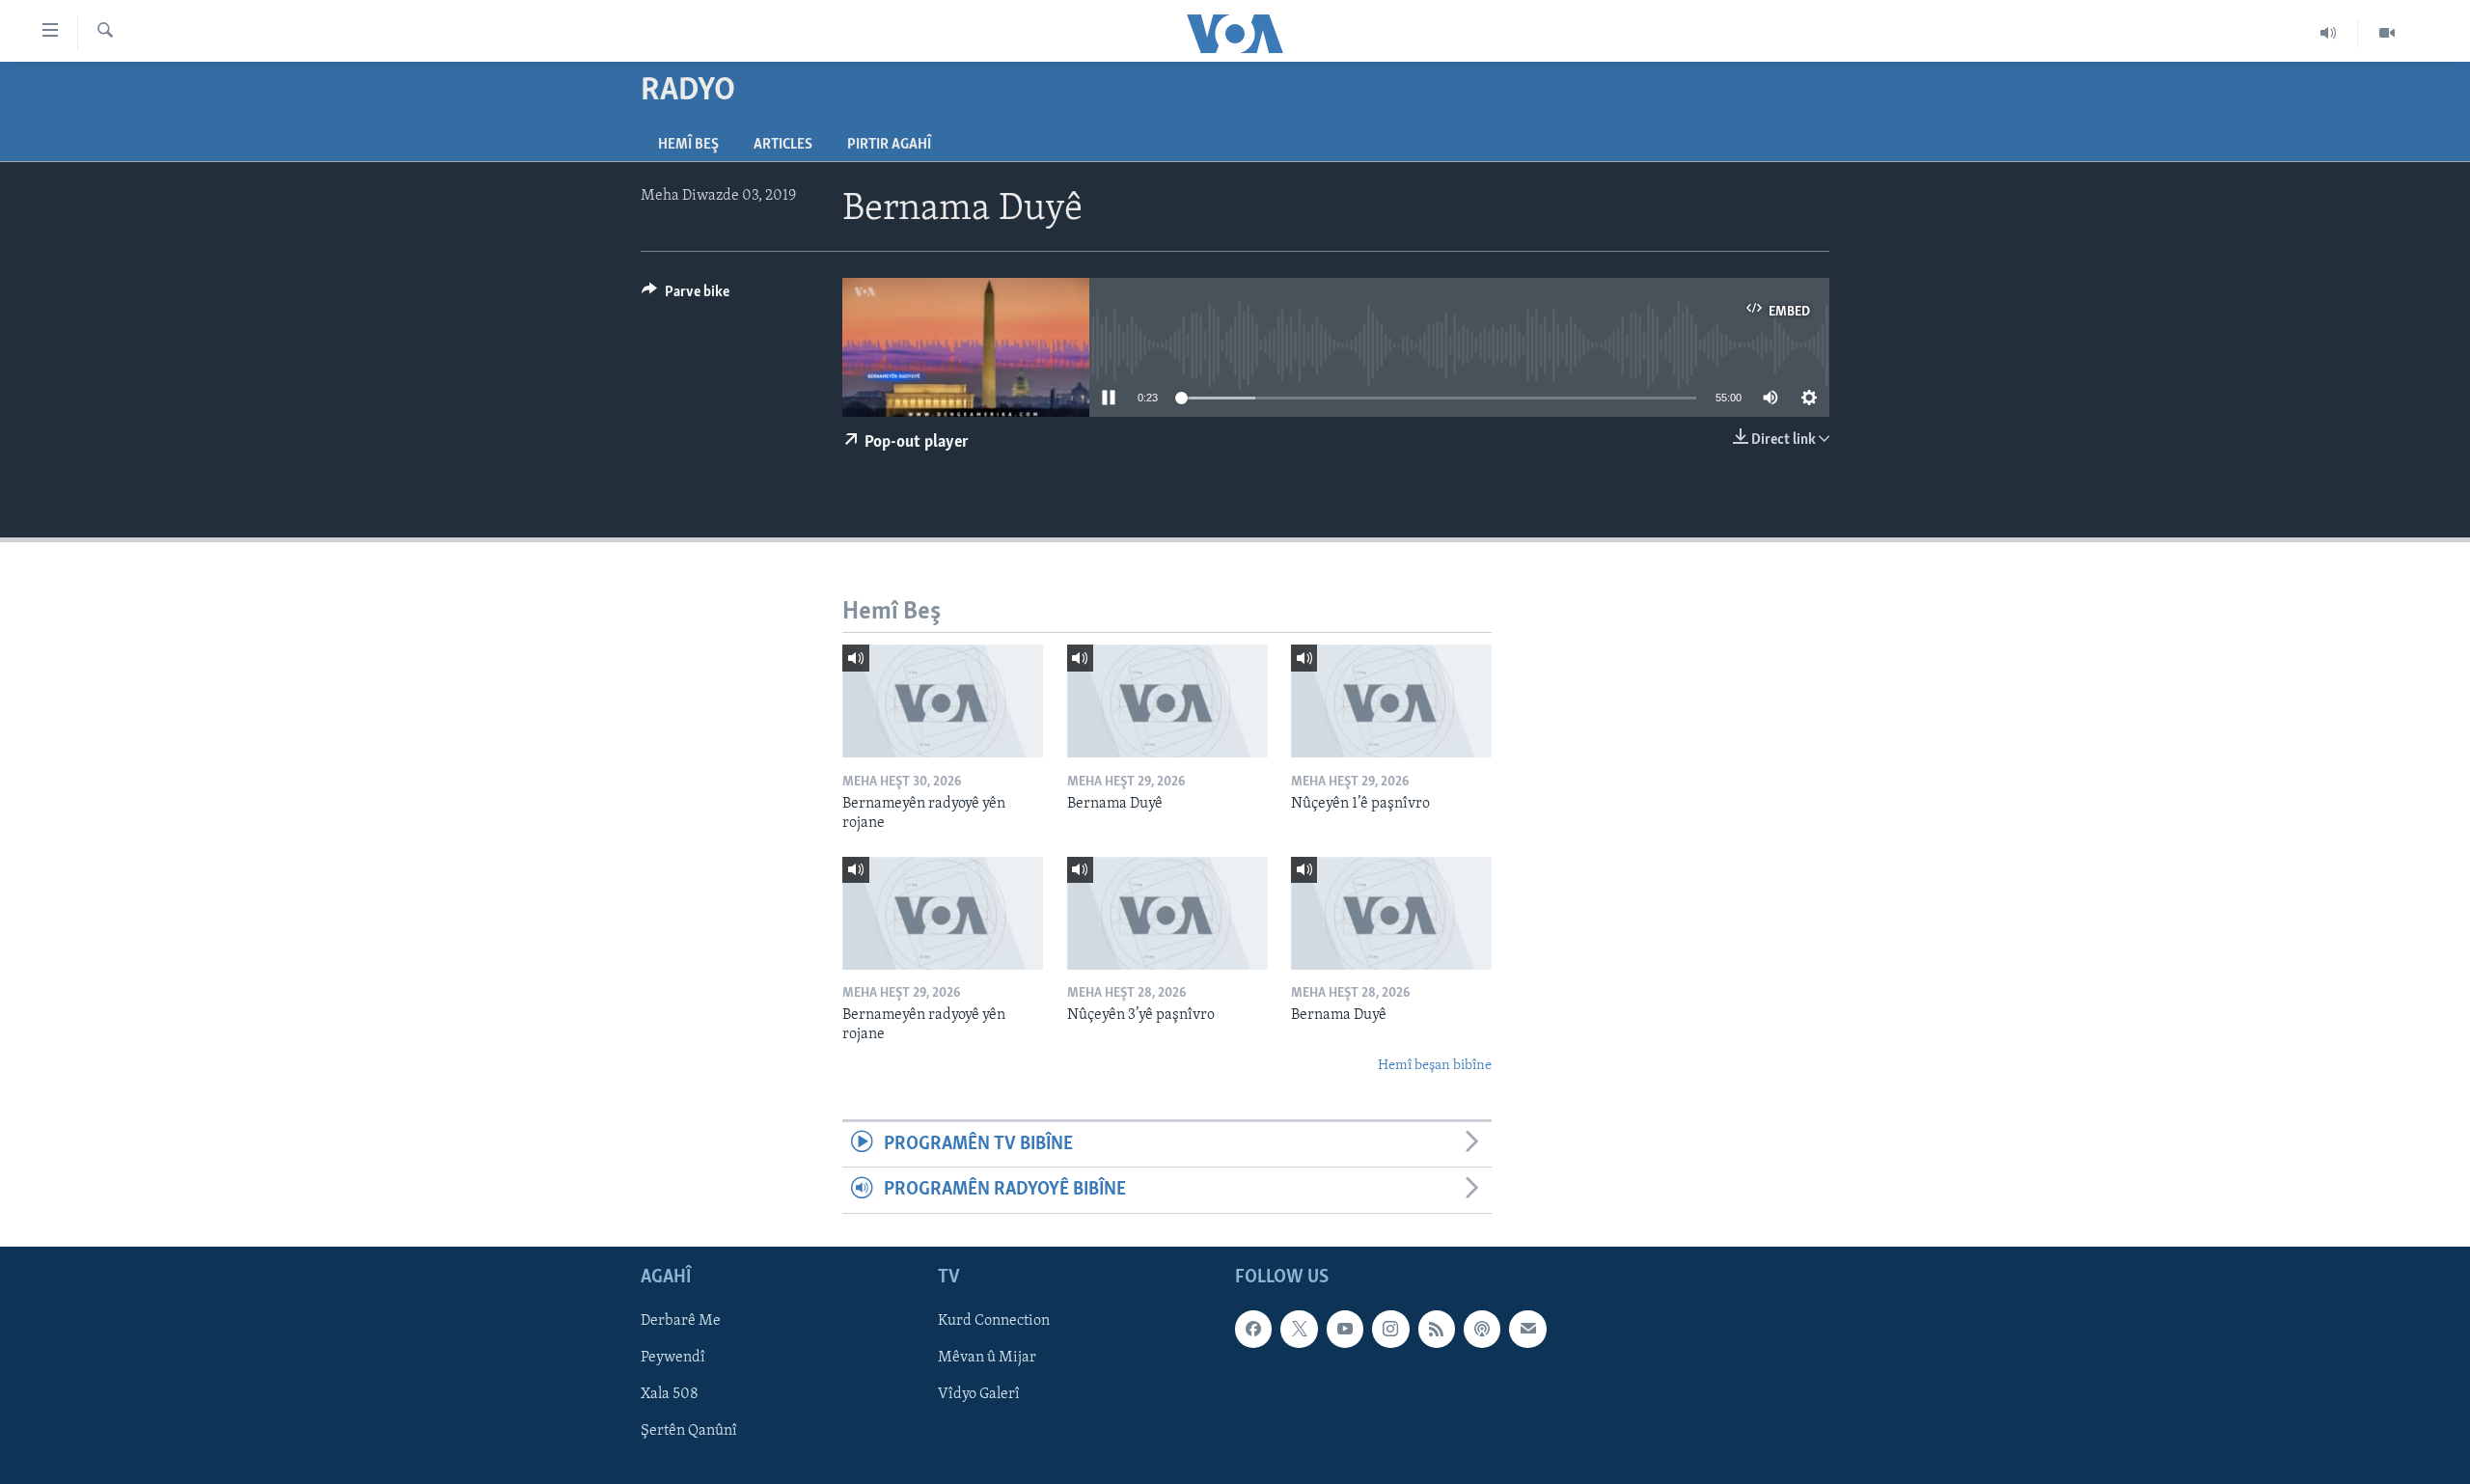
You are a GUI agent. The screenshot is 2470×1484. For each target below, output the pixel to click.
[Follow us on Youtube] (1345, 1329)
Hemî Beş (688, 145)
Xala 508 (670, 1394)
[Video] (2387, 33)
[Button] (686, 296)
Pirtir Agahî (889, 145)
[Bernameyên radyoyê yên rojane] (943, 701)
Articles (783, 145)
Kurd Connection (994, 1321)
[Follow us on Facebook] (1253, 1329)
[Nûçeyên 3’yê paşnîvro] (1167, 913)
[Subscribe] (1527, 1329)
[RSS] (1437, 1329)
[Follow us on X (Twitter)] (1299, 1329)
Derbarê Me (681, 1321)
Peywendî (673, 1358)
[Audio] (2329, 33)
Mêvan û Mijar (987, 1358)
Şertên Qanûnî (689, 1431)
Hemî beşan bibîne (1435, 1066)
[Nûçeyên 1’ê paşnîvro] (1391, 701)
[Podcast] (1482, 1329)
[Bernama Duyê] (1167, 701)
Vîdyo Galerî (979, 1394)
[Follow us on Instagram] (1390, 1329)
